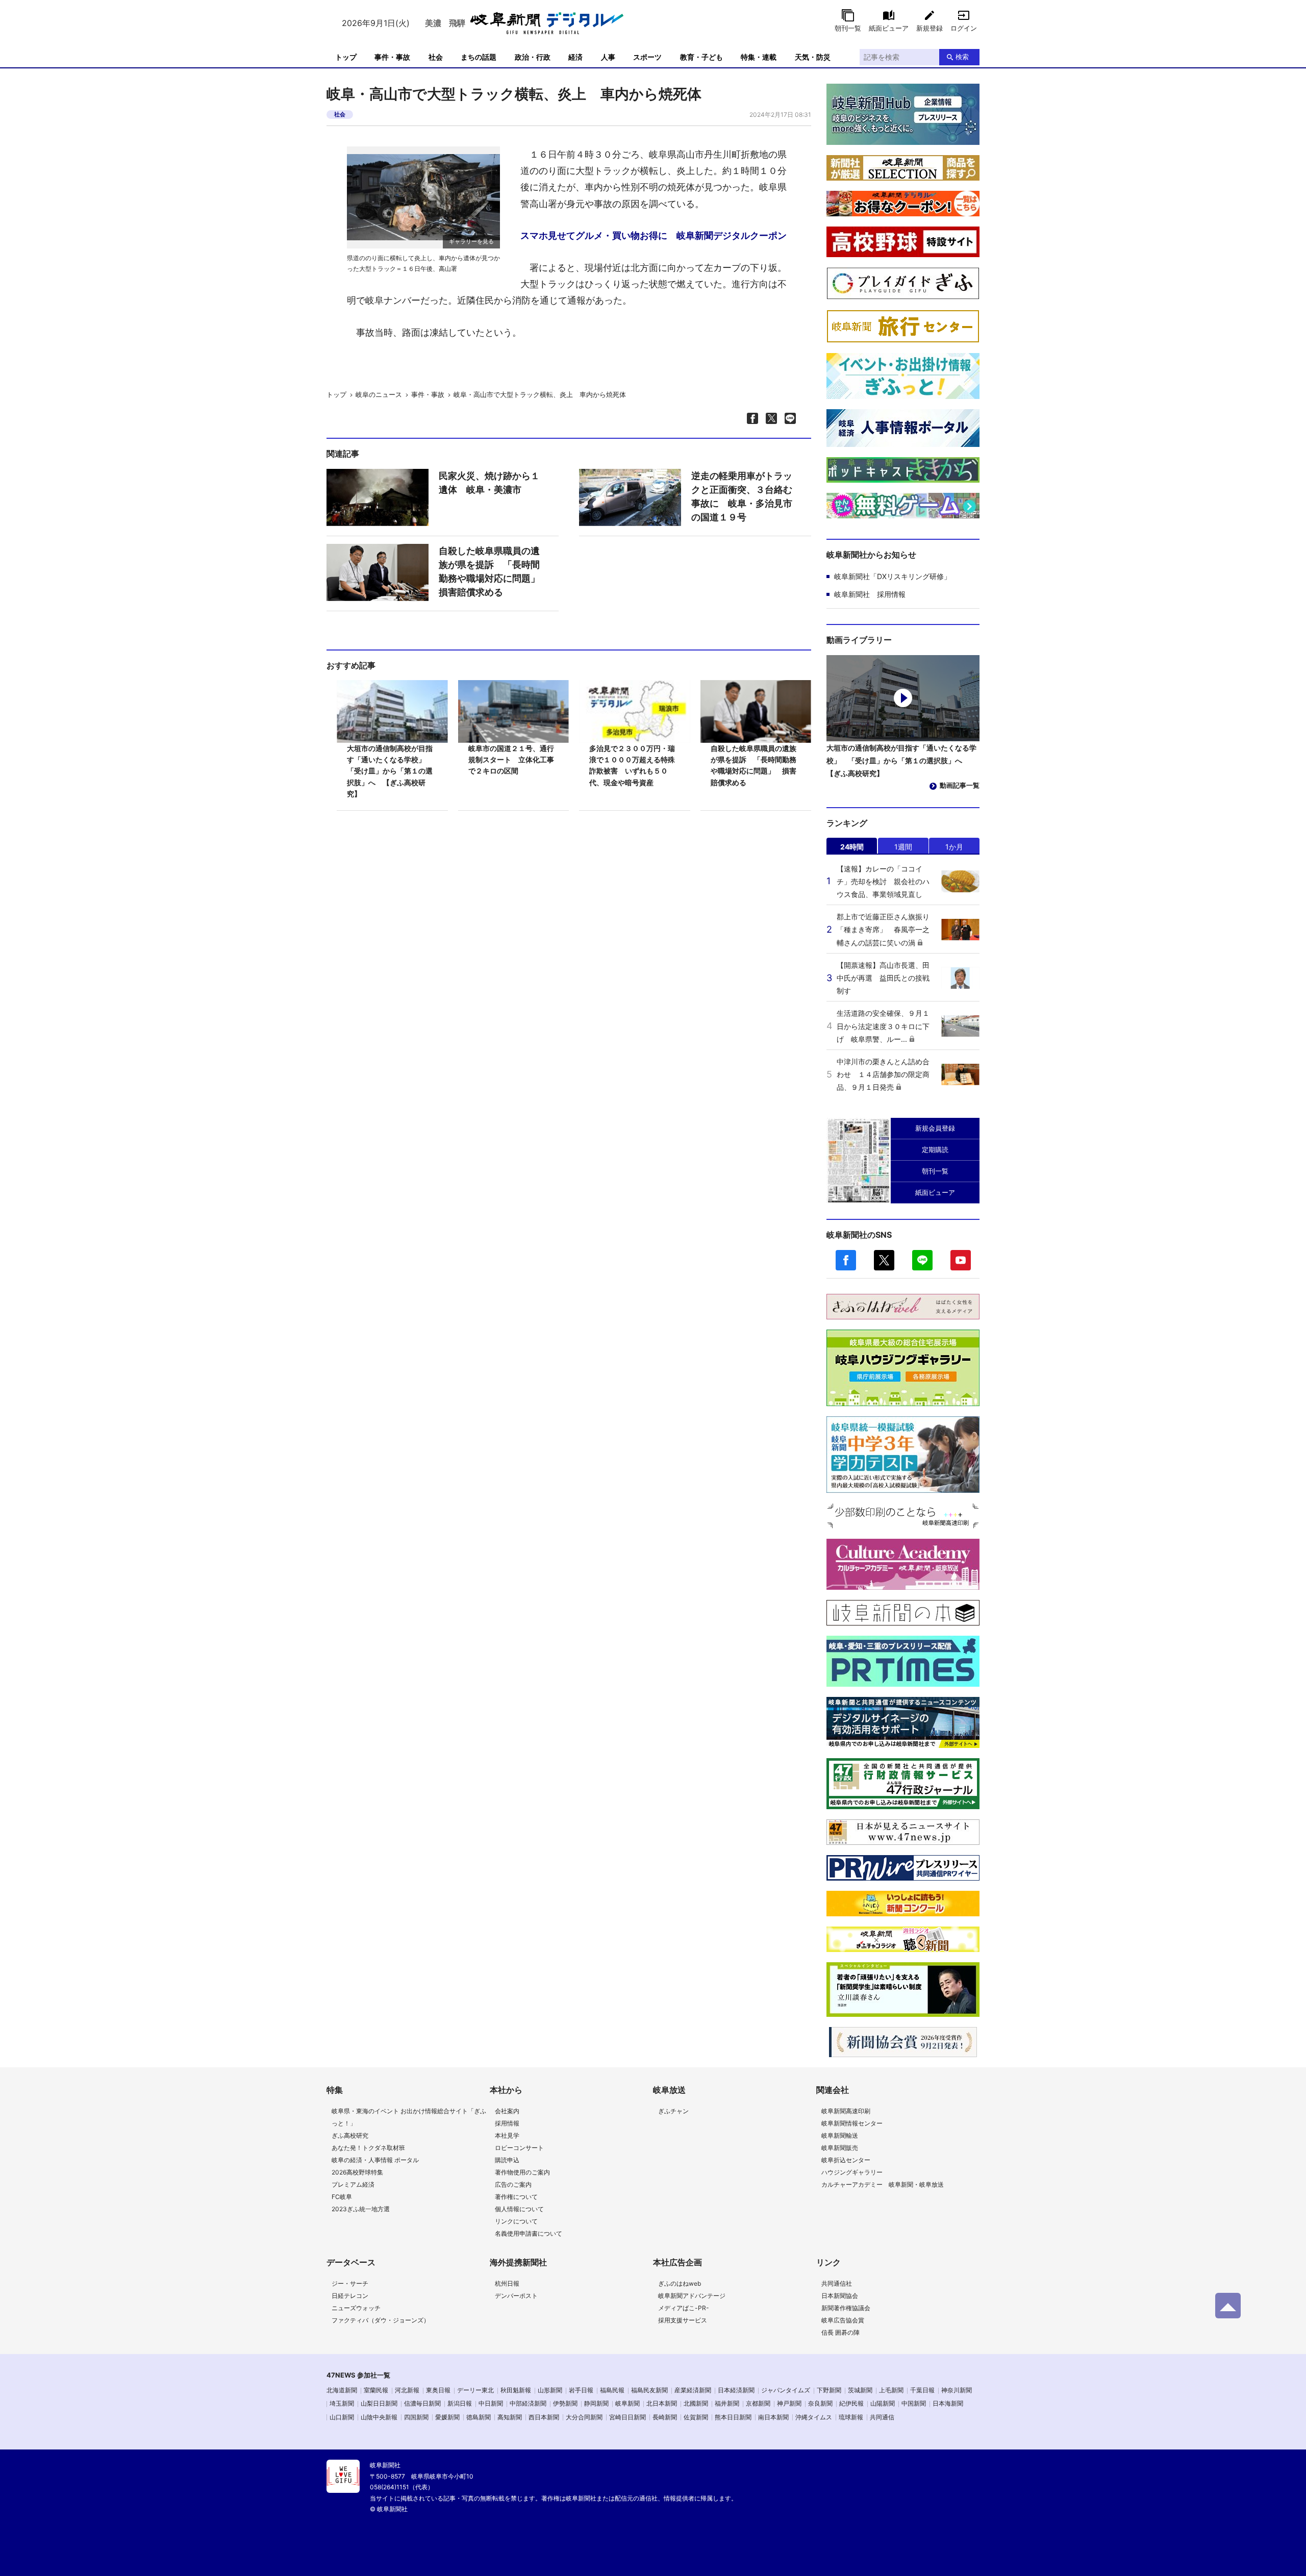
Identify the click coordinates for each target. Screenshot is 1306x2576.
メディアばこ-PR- (684, 2308)
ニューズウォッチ (356, 2308)
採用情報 (507, 2123)
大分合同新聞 (584, 2417)
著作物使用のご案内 (522, 2172)
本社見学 (507, 2135)
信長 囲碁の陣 (840, 2332)
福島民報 (612, 2390)
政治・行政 (533, 57)
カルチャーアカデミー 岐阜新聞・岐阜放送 (883, 2184)
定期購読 (935, 1149)
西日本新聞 (544, 2417)
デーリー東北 (475, 2390)
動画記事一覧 (960, 785)
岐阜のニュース (379, 394)
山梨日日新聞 (379, 2403)
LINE (922, 1260)
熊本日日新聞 (733, 2417)
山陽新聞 (883, 2403)
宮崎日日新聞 (627, 2417)
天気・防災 (813, 57)
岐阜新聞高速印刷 (846, 2111)
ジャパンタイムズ (786, 2390)
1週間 (903, 847)
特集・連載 (759, 57)
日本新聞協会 (840, 2296)
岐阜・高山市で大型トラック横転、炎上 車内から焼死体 (540, 394)
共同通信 (882, 2417)
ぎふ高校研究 (350, 2135)
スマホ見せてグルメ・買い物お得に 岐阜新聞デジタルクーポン (654, 235)
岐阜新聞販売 (840, 2148)
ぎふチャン (673, 2111)
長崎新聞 (665, 2417)
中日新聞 (491, 2403)
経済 (575, 57)
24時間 (852, 847)
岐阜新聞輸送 (840, 2135)
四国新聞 (416, 2417)
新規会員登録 (935, 1128)
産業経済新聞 (693, 2390)
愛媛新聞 (447, 2417)
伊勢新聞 (565, 2403)
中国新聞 (914, 2403)
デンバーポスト (516, 2296)
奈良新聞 (820, 2403)
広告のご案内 (513, 2184)
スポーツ (647, 57)
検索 (962, 57)
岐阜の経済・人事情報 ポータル (375, 2160)
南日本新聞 (773, 2417)
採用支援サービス (683, 2320)
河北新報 (407, 2390)
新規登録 (930, 28)
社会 (436, 57)
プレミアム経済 (353, 2184)
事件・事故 (392, 57)
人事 (608, 57)
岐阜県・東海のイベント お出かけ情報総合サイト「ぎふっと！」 (409, 2117)
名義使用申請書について (529, 2233)
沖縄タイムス (814, 2417)
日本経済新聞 (736, 2390)
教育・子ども (701, 57)
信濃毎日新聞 (422, 2403)
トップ (346, 57)
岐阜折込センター (846, 2160)
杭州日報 (507, 2283)
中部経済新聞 (528, 2403)
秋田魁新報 (516, 2390)
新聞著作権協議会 (846, 2308)
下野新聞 (829, 2390)
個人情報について (519, 2209)
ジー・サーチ (350, 2283)
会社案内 (507, 2111)
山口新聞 (342, 2417)
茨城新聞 (860, 2390)
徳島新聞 (479, 2417)
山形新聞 (550, 2390)
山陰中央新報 (379, 2417)
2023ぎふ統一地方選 (361, 2209)
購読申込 (507, 2160)
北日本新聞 (662, 2403)
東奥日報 (438, 2390)
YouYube (961, 1260)
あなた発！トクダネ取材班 (368, 2148)
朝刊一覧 (848, 28)
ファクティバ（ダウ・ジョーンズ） (381, 2320)
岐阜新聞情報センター (852, 2123)
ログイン (964, 28)
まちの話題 (479, 57)
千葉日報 (922, 2390)
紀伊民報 (851, 2403)
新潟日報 (460, 2403)
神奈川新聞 (957, 2390)
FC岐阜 (342, 2197)
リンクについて (516, 2221)
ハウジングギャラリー (852, 2172)
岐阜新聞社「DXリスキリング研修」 (893, 576)
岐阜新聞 (627, 2403)
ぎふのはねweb (680, 2283)
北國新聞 (696, 2403)
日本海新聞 (948, 2403)
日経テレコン (350, 2296)
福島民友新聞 (649, 2390)
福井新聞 (727, 2403)
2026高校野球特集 (357, 2172)
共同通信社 (837, 2283)
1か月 (954, 847)
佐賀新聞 (696, 2417)
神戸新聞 (789, 2403)
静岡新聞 (596, 2403)
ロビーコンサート (519, 2148)
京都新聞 (758, 2403)
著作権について (516, 2197)
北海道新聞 (342, 2390)
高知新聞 (510, 2417)
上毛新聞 (891, 2390)
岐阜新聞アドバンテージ (692, 2296)
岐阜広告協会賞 (843, 2320)
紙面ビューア (889, 28)
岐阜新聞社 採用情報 (870, 594)
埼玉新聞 (342, 2403)
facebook (846, 1260)
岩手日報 (581, 2390)
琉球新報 (851, 2417)
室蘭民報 (376, 2390)
